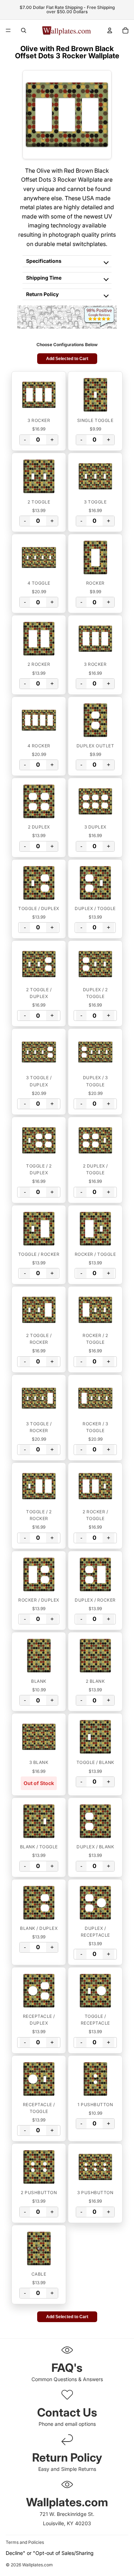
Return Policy (42, 294)
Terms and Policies (25, 2542)
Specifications (44, 261)
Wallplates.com (38, 2565)
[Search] (24, 30)
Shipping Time (44, 278)
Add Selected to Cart (67, 359)
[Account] (110, 30)
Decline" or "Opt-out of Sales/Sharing (50, 2553)
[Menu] (8, 30)
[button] (39, 395)
